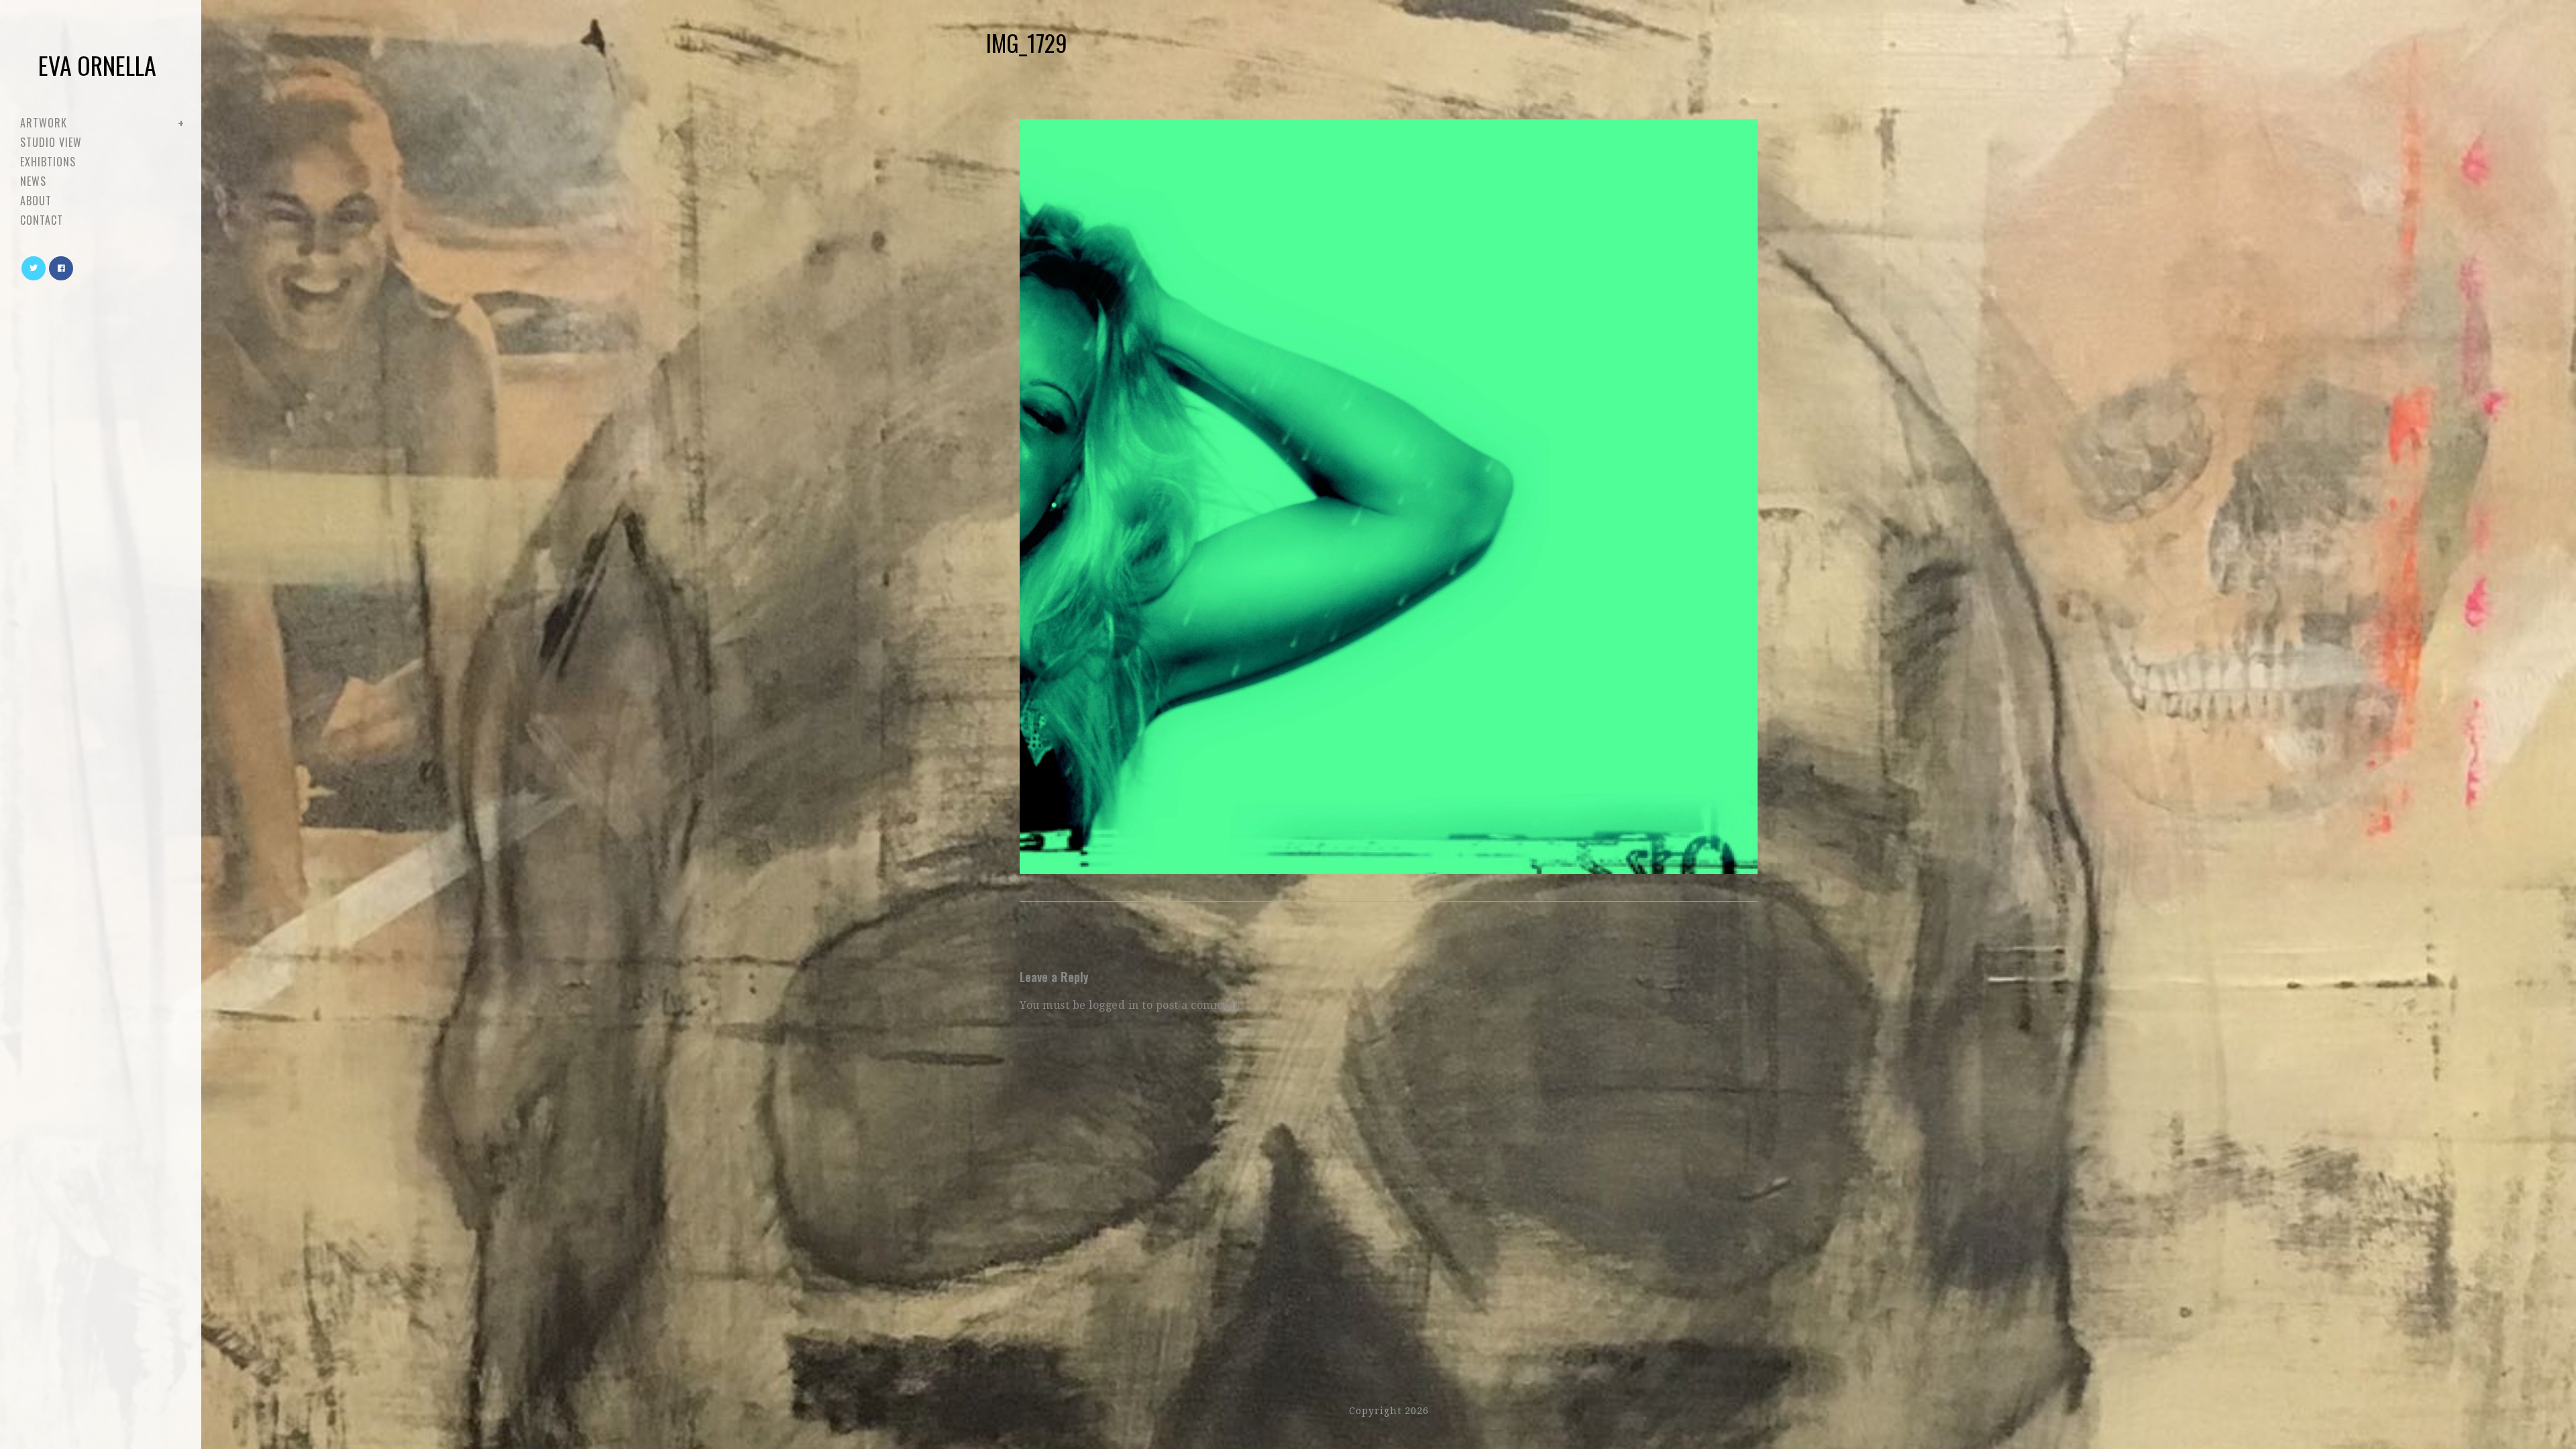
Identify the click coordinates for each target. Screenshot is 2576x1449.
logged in (1114, 1005)
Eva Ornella (97, 65)
